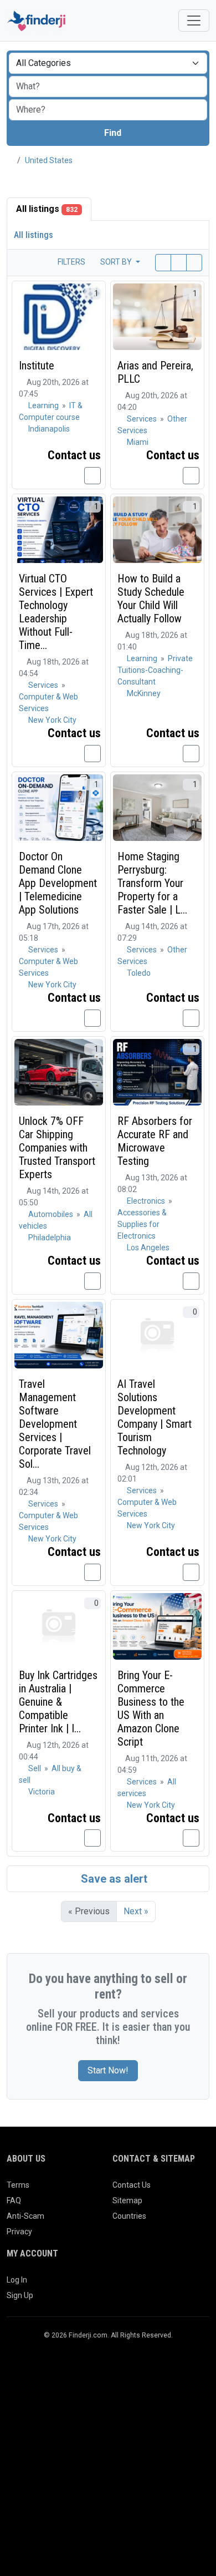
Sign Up (20, 2295)
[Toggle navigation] (194, 21)
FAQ (14, 2200)
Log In (17, 2280)
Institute (37, 366)
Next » (136, 1911)
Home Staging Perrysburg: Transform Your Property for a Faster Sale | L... (152, 883)
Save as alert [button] (113, 1879)
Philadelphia (50, 1238)
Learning (44, 405)
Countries (129, 2216)
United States (49, 160)
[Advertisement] (108, 2462)
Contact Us (132, 2185)
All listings (47, 209)
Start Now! (108, 2070)
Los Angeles (148, 1248)
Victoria (42, 1792)
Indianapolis (49, 429)
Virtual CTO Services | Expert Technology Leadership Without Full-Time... (56, 612)
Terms (18, 2185)
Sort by (117, 262)
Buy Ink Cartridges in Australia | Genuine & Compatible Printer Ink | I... (58, 1702)
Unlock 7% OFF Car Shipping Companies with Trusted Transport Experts (57, 1148)
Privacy (19, 2232)
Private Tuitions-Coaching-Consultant (155, 670)
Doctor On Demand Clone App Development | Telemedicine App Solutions (58, 883)
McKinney (144, 693)
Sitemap (127, 2200)
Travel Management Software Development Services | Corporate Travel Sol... (55, 1424)
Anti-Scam (25, 2216)
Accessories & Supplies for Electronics (142, 1224)
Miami (138, 442)
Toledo (139, 973)
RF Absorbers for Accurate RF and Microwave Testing (155, 1141)
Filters (71, 262)
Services (143, 419)
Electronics (147, 1201)
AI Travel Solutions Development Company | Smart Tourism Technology (155, 1417)
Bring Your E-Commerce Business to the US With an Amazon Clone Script (151, 1708)
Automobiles (52, 1214)
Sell (35, 1768)
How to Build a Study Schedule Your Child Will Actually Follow (151, 599)
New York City (52, 720)
